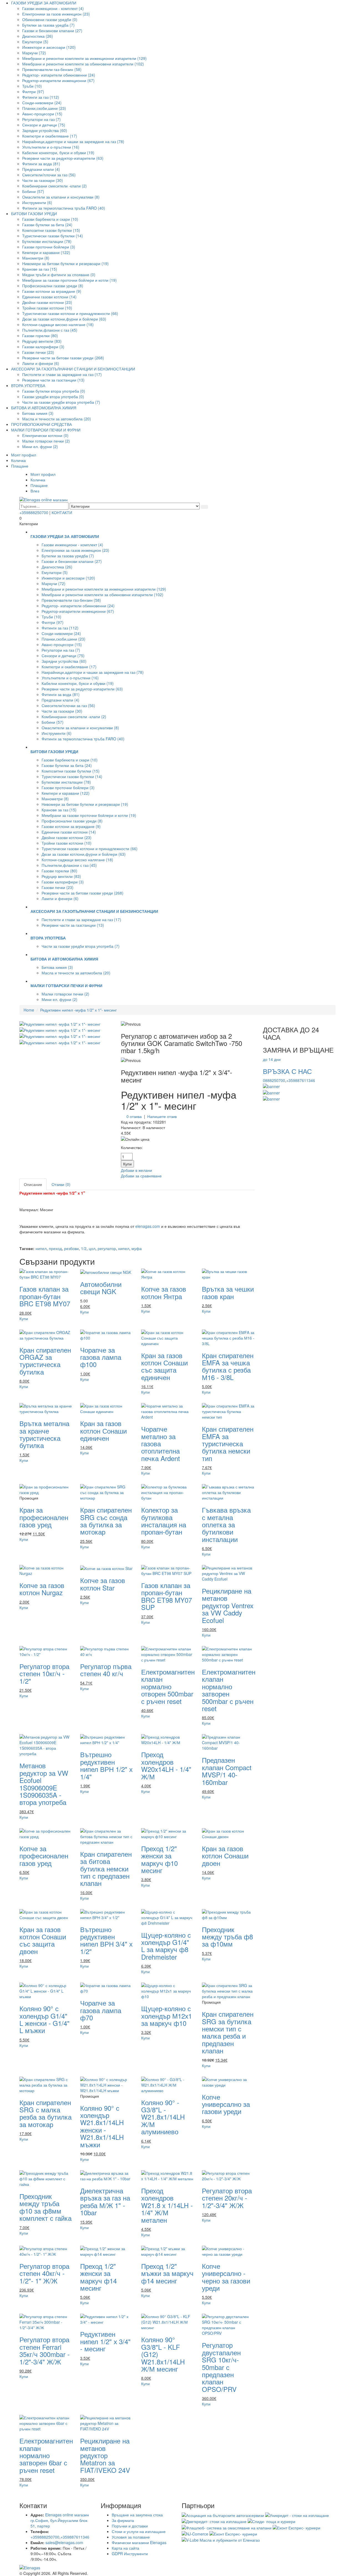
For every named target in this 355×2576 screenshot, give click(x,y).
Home (29, 1010)
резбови (71, 1248)
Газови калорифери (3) (43, 347)
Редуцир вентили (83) (42, 341)
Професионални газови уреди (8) (53, 286)
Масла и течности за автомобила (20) (57, 419)
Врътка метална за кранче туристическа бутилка (44, 1434)
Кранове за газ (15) (40, 269)
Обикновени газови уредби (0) (50, 19)
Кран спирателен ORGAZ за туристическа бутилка (45, 1361)
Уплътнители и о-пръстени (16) (51, 147)
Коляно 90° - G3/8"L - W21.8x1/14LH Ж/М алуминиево (163, 2117)
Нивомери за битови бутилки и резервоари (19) (65, 263)
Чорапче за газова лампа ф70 (101, 2010)
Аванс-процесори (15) (42, 114)
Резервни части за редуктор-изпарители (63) (63, 158)
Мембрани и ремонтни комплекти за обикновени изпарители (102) (83, 64)
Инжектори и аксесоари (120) (49, 47)
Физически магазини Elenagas (139, 2542)
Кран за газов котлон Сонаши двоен (225, 1856)
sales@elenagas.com (64, 2542)
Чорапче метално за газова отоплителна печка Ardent (161, 1443)
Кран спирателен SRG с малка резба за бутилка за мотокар (45, 2113)
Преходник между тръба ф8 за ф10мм (227, 1937)
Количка (18, 460)
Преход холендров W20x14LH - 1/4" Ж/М (166, 1765)
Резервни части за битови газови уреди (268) (63, 358)
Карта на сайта (125, 2548)
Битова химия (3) (38, 413)
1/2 (84, 1248)
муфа (137, 1248)
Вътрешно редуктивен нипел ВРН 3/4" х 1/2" (106, 1940)
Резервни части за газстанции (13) (53, 380)
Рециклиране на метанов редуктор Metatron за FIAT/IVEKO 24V (105, 2455)
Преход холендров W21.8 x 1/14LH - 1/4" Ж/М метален (167, 2205)
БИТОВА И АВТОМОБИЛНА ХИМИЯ (44, 408)
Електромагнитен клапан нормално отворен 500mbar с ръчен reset (168, 1686)
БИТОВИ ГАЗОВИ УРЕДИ (34, 214)
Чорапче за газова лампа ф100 (101, 1357)
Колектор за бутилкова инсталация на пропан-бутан (164, 1521)
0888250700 (274, 1080)
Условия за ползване (131, 2537)
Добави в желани (136, 1170)
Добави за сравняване (141, 1176)
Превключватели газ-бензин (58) (52, 69)
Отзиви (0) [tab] (61, 1184)
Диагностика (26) (38, 36)
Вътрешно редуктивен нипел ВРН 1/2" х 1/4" (106, 1765)
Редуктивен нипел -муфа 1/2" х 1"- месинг (78, 1010)
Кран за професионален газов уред (44, 1517)
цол (92, 1248)
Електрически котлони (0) (45, 435)
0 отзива (134, 1116)
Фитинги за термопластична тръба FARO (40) (64, 208)
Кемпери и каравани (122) (46, 252)
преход (55, 1248)
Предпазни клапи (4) (41, 169)
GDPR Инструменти (130, 2554)
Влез (35, 491)
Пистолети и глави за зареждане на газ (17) (62, 374)
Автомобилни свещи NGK (101, 1288)
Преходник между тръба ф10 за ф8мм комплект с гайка (45, 2207)
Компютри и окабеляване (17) (50, 136)
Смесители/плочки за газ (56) (49, 175)
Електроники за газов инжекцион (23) (56, 14)
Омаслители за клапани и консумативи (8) (61, 197)
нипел (41, 1248)
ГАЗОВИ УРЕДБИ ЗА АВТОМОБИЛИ (44, 3)
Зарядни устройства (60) (45, 130)
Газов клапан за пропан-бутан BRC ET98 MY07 (45, 1296)
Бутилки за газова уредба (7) (48, 25)
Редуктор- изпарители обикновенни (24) (59, 75)
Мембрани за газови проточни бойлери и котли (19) (69, 280)
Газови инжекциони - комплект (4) (53, 8)
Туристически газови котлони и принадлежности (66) (70, 313)
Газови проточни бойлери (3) (49, 247)
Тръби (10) (32, 86)
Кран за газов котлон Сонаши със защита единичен (164, 1366)
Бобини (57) (33, 191)
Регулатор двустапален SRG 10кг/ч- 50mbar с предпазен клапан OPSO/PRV (221, 2367)
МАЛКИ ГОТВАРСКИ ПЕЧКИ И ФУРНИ (46, 430)
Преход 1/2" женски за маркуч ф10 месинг (159, 1859)
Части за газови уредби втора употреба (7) (61, 402)
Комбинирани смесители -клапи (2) (54, 186)
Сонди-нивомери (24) (42, 103)
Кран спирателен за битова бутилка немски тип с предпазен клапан (106, 1869)
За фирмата (123, 2520)
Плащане (20, 466)
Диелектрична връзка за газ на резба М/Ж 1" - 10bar (105, 2201)
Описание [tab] (33, 1184)
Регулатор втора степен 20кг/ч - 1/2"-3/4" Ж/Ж (227, 2198)
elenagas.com (147, 1226)
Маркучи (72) (34, 53)
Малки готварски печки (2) (46, 441)
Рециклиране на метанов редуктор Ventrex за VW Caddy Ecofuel (228, 1605)
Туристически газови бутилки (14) (53, 236)
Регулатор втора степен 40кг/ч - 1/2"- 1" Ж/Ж (44, 2273)
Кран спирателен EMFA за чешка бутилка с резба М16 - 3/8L (228, 1366)
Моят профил (24, 455)
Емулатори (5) (35, 42)
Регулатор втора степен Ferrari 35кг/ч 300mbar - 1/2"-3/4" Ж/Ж (45, 2350)
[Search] (204, 507)
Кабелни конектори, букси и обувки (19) (58, 153)
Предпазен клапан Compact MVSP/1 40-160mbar (227, 1771)
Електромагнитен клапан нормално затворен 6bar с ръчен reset (46, 2455)
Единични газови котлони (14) (49, 297)
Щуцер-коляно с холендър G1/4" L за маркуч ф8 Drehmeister (166, 1946)
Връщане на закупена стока (137, 2515)
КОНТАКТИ (62, 512)
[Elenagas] (177, 2568)
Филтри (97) (33, 92)
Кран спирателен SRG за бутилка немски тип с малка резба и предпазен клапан (228, 2032)
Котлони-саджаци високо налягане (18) (58, 324)
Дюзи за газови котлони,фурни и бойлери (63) (64, 319)
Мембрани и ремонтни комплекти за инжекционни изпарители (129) (84, 58)
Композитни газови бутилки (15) (51, 230)
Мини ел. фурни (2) (40, 446)
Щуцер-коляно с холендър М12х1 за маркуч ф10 (167, 2016)
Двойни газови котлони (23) (47, 302)
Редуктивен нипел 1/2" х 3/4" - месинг (105, 2341)
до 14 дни (272, 1059)
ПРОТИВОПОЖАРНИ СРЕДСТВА (41, 424)
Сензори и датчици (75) (44, 125)
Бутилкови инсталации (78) (47, 241)
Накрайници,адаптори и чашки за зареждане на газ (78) (73, 141)
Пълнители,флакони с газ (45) (50, 330)
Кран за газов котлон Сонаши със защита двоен (43, 1940)
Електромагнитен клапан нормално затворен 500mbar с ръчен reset (229, 1690)
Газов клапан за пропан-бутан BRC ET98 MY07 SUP (167, 1596)
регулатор (107, 1248)
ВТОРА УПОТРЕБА (28, 385)
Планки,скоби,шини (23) (44, 108)
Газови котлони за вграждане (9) (52, 291)
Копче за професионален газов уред (44, 1856)
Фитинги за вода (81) (41, 164)
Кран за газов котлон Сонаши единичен (103, 1431)
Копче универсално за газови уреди (226, 2104)
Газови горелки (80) (40, 336)
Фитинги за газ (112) (41, 97)
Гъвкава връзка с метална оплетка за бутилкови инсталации (226, 1524)
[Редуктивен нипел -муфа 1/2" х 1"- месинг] (60, 1023)
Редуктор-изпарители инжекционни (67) (58, 80)
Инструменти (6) (37, 202)
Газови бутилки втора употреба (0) (54, 391)
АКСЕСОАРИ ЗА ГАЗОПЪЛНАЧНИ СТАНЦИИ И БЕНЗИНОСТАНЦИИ (73, 369)
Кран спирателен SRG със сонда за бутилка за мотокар (106, 1521)
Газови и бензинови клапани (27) (52, 31)
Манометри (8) (36, 258)
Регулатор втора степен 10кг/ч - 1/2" (44, 1673)
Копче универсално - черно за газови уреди (226, 2277)
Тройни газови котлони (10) (47, 308)
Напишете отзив (162, 1116)
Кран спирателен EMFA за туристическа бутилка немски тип (228, 1443)
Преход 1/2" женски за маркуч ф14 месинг (98, 2277)
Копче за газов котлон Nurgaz (42, 1589)
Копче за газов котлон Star (103, 1584)
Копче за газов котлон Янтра (164, 1292)
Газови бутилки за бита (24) (47, 225)
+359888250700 (34, 512)
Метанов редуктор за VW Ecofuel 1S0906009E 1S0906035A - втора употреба (44, 1784)
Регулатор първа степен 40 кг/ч (106, 1670)
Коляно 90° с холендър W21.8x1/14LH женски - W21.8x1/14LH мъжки (102, 2126)
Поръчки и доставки (130, 2526)
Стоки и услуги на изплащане (139, 2531)
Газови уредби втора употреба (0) (53, 397)
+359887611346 (301, 1080)
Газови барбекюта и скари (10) (50, 219)
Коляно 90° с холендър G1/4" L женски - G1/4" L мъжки (45, 2019)
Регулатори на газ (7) (41, 119)
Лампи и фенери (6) (41, 363)
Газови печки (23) (38, 352)
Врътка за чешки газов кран (228, 1292)
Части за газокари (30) (43, 180)
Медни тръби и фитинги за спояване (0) (59, 275)
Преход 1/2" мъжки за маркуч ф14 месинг (167, 2273)
